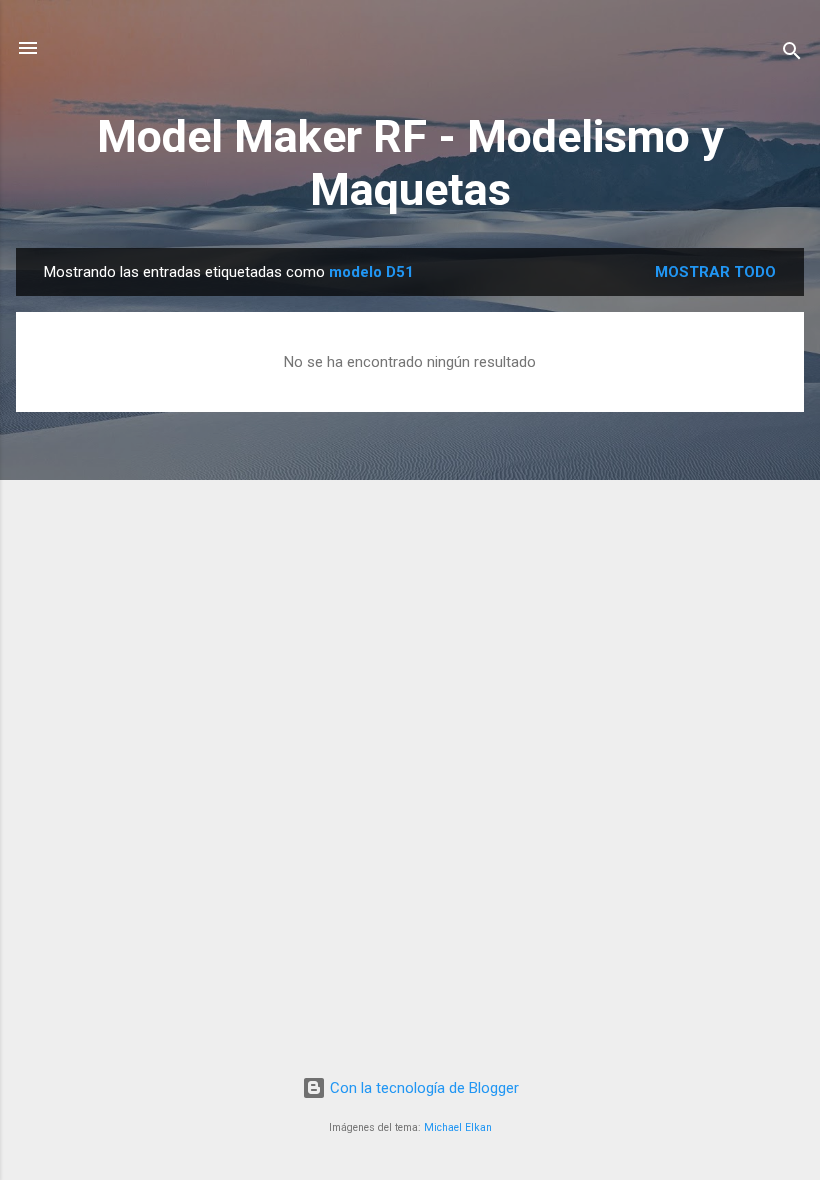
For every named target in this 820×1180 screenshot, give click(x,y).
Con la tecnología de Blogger (422, 1088)
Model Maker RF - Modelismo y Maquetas (410, 163)
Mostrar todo (715, 272)
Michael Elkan (458, 1127)
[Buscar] (792, 54)
